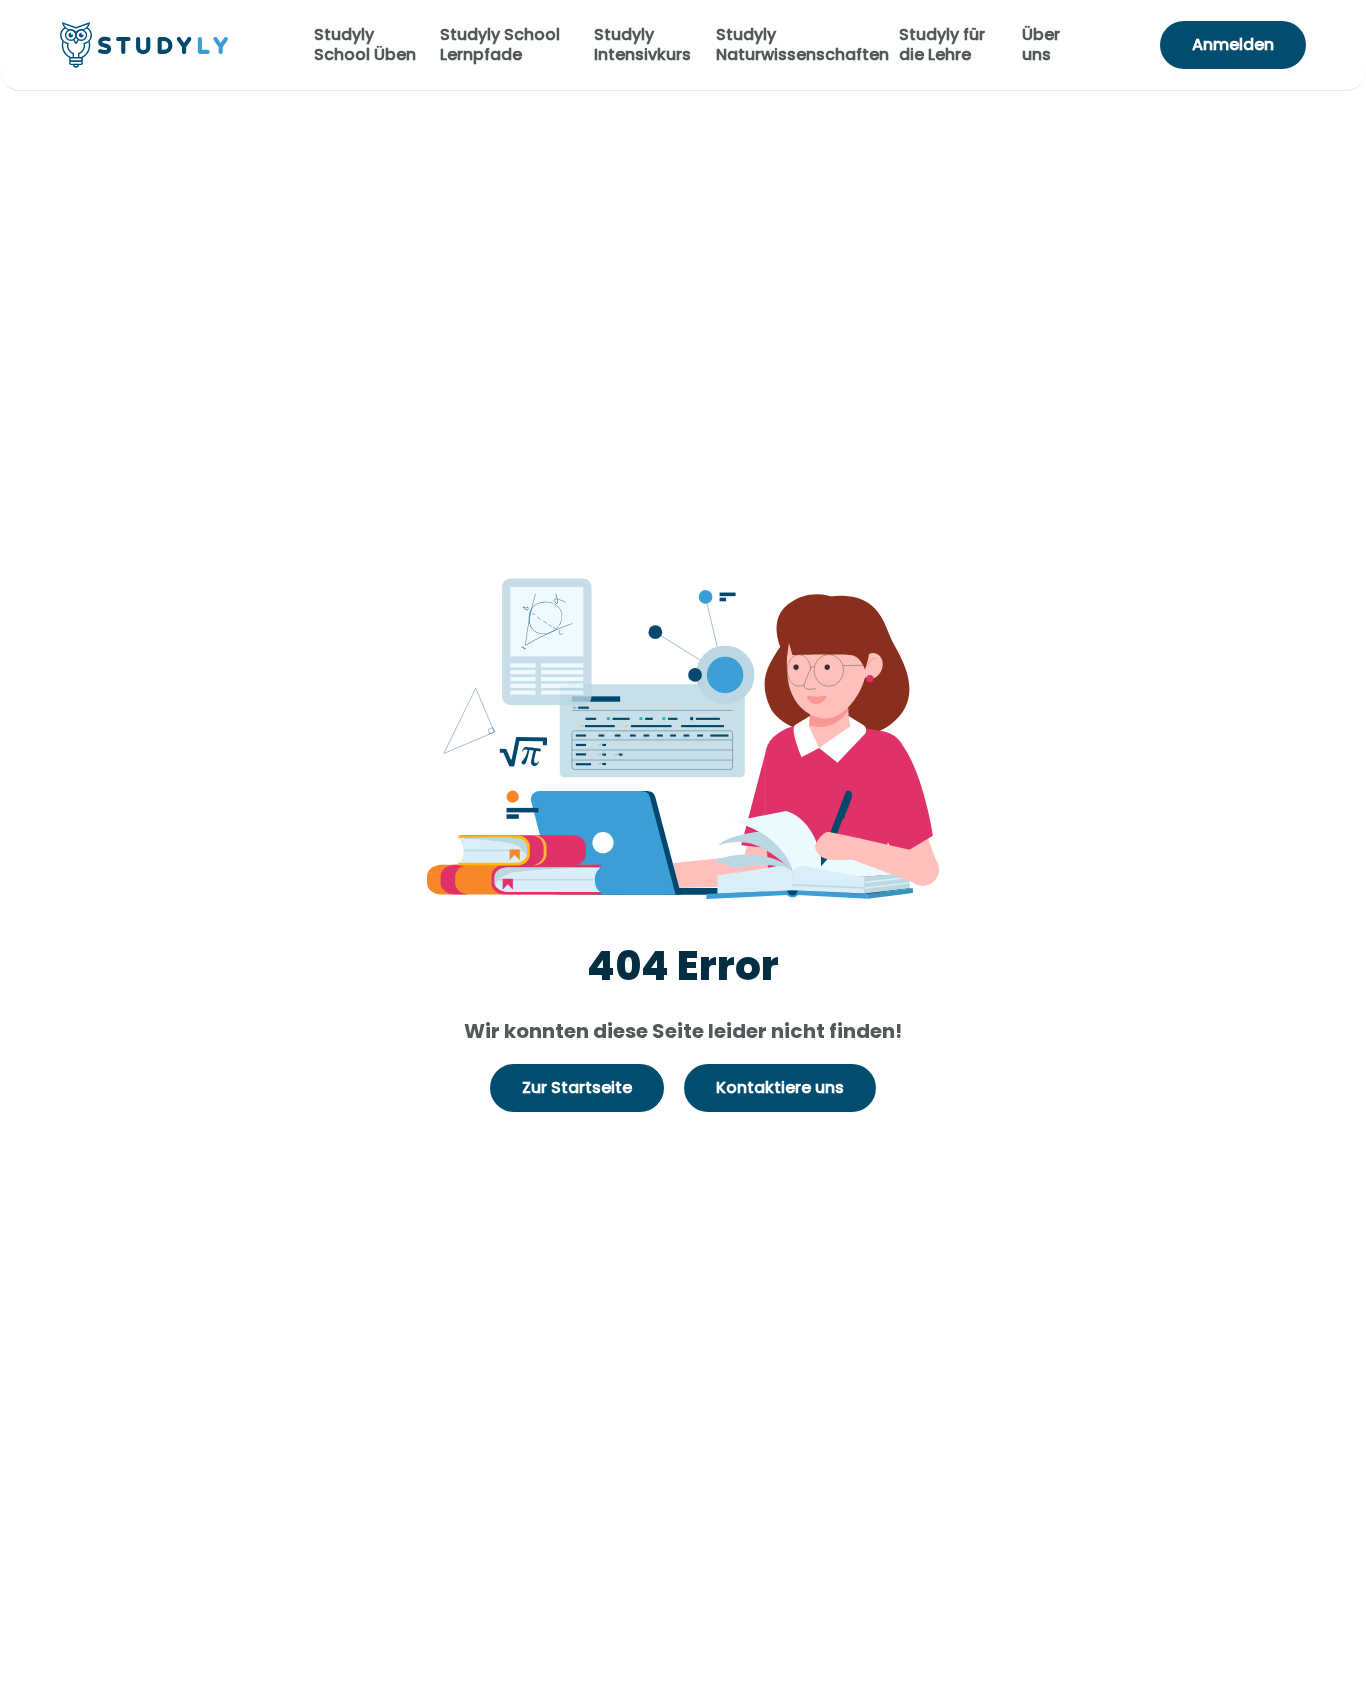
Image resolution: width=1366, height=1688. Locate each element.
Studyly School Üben (365, 44)
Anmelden (1233, 44)
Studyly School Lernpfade (500, 44)
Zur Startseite (577, 1087)
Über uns (1041, 44)
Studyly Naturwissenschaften (802, 44)
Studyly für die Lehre (942, 44)
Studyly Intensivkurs (642, 44)
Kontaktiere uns (780, 1087)
